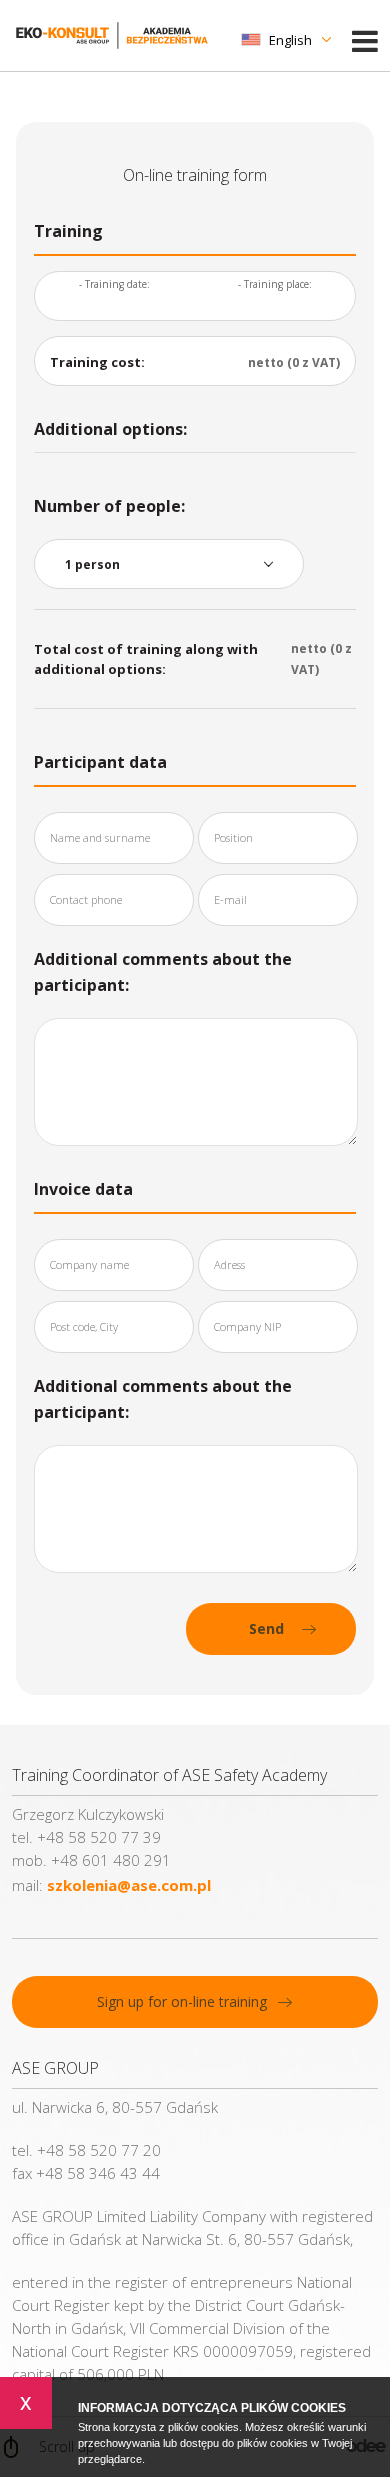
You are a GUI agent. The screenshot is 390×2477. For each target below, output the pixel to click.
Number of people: (109, 506)
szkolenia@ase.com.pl (129, 1885)
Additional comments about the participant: (163, 972)
